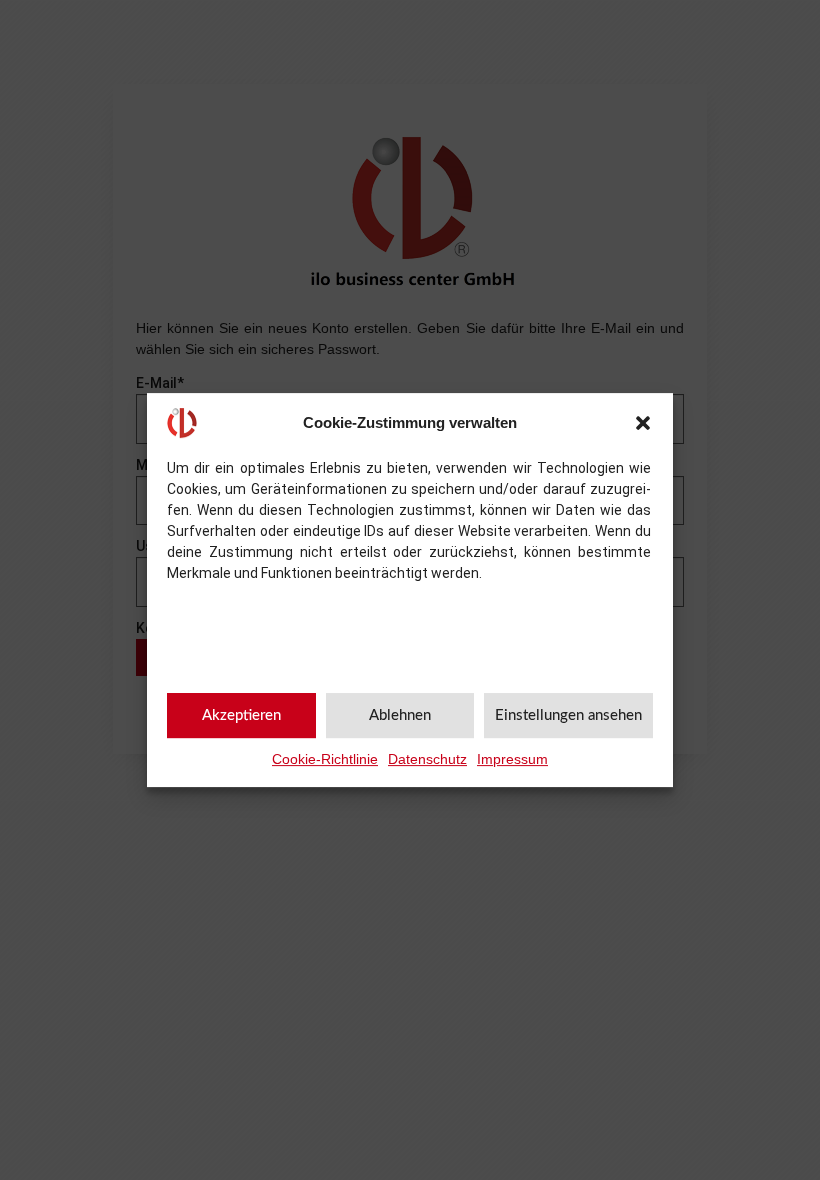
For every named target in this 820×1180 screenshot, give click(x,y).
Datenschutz (427, 759)
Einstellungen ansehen (568, 715)
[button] (643, 423)
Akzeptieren (241, 715)
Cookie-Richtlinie (325, 759)
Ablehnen (400, 715)
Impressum (512, 759)
